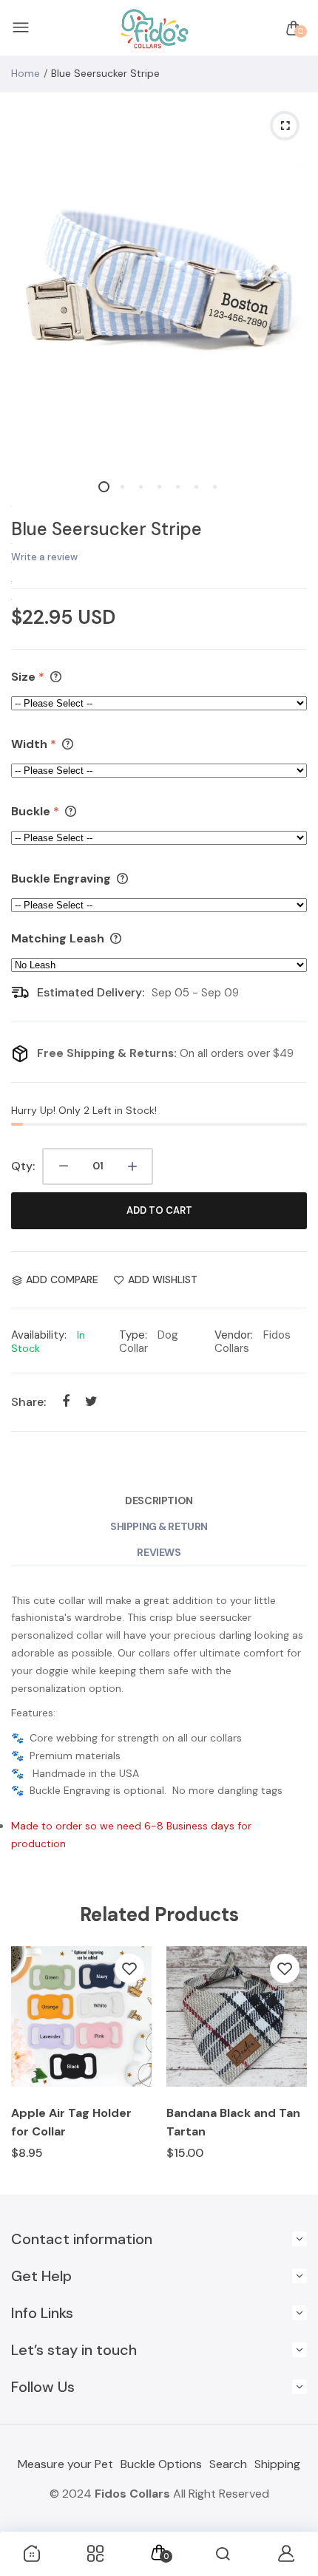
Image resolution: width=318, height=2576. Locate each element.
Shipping (277, 2464)
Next (290, 2063)
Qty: (23, 1166)
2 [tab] (122, 487)
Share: (28, 1402)
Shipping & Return (159, 1526)
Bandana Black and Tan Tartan (233, 2122)
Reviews (159, 1552)
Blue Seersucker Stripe (106, 529)
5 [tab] (178, 487)
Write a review (44, 557)
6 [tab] (196, 487)
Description (159, 1501)
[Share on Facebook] (65, 1402)
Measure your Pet (65, 2464)
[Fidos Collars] (155, 28)
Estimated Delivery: (91, 992)
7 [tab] (215, 487)
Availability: (39, 1335)
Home (26, 73)
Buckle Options (161, 2464)
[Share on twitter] (91, 1402)
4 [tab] (159, 487)
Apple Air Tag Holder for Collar (71, 2122)
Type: (133, 1335)
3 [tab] (141, 487)
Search (228, 2464)
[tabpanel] (159, 281)
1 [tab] (104, 487)
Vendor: (234, 1335)
